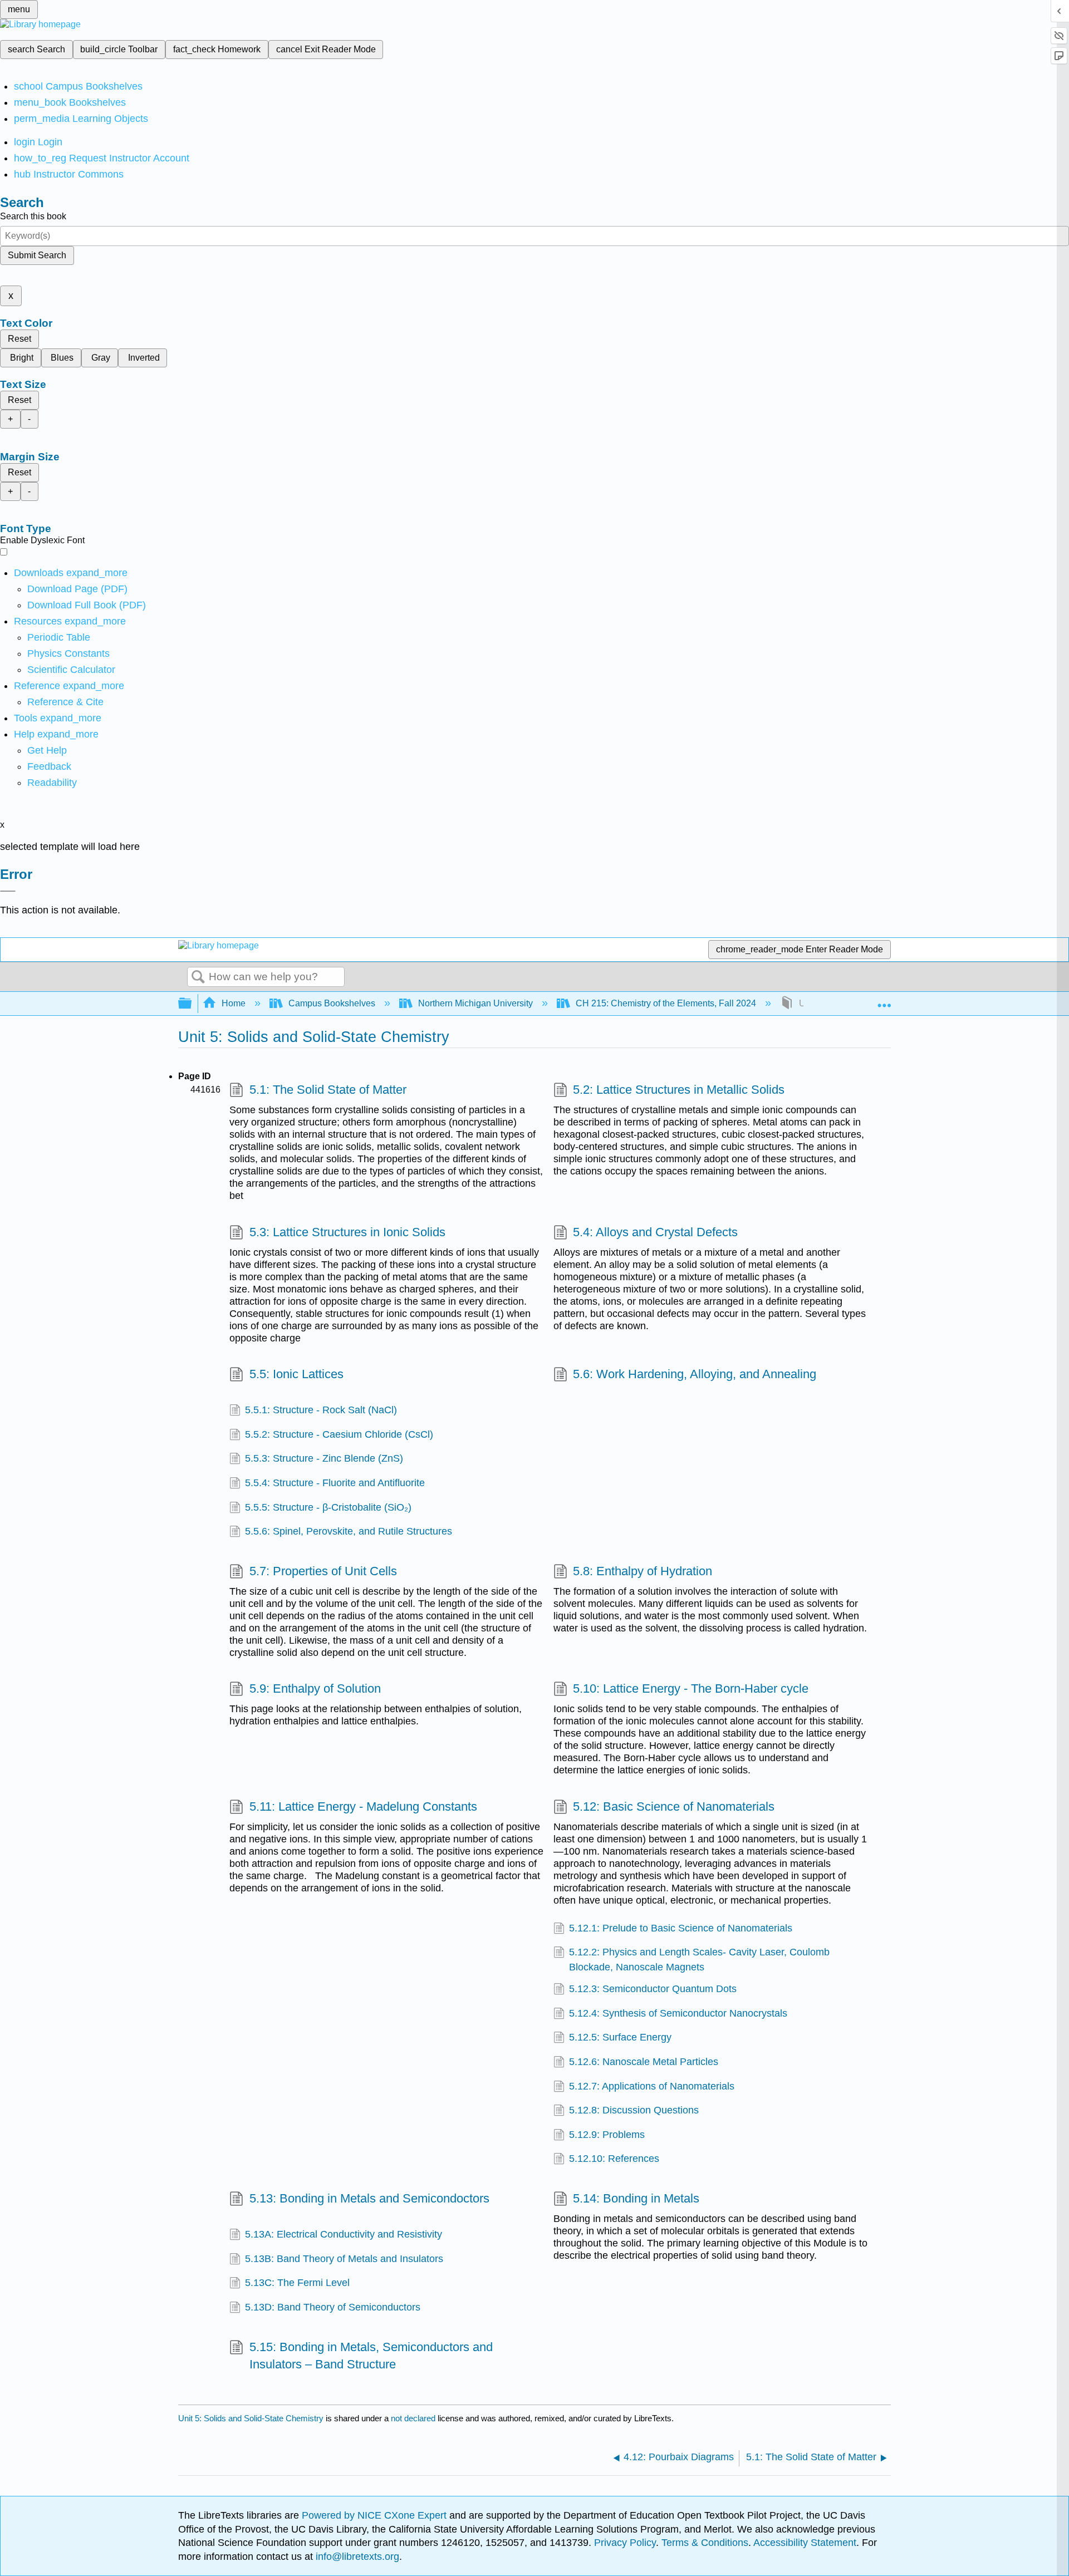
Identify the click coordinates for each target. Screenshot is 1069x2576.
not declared (414, 2418)
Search (198, 977)
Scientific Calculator (71, 670)
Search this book (33, 216)
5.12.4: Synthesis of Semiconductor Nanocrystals (678, 2013)
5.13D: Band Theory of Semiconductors (333, 2307)
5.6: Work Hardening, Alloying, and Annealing (695, 1374)
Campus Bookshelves (332, 1003)
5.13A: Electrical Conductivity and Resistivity (344, 2234)
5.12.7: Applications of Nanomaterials (652, 2086)
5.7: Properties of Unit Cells (323, 1571)
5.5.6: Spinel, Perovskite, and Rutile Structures (349, 1531)
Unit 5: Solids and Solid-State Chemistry (251, 2418)
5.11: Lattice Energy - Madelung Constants (363, 1806)
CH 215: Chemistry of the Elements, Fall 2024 (666, 1003)
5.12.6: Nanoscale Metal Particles (644, 2062)
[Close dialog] (8, 891)
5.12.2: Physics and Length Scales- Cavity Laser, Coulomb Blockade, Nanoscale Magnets (699, 1959)
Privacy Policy (625, 2543)
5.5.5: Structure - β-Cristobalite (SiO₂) (328, 1507)
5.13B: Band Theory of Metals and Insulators (344, 2259)
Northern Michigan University (475, 1003)
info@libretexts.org (356, 2557)
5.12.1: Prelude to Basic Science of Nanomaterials (681, 1928)
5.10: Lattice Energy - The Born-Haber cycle (691, 1688)
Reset (19, 339)
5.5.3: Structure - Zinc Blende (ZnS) (324, 1458)
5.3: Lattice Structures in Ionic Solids (347, 1232)
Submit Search (37, 255)
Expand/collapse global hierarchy (192, 1004)
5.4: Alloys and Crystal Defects (655, 1232)
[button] (49, 766)
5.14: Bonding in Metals (636, 2198)
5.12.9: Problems (607, 2135)
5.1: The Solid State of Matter (328, 1090)
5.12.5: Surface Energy (620, 2037)
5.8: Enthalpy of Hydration (643, 1571)
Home (234, 1003)
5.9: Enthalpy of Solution (315, 1688)
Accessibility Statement (805, 2543)
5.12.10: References (614, 2159)
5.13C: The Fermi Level (297, 2283)
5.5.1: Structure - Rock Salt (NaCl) (321, 1410)
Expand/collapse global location (884, 1000)
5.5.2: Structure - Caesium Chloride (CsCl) (339, 1434)
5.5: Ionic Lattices (296, 1374)
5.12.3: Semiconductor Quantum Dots (653, 1989)
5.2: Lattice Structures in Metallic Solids (679, 1090)
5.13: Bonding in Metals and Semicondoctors (369, 2198)
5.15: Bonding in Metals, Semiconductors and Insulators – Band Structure (371, 2356)
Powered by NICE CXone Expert (376, 2515)
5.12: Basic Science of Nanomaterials (674, 1806)
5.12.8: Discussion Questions (634, 2110)
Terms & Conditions (705, 2543)
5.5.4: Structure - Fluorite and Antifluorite (335, 1483)
